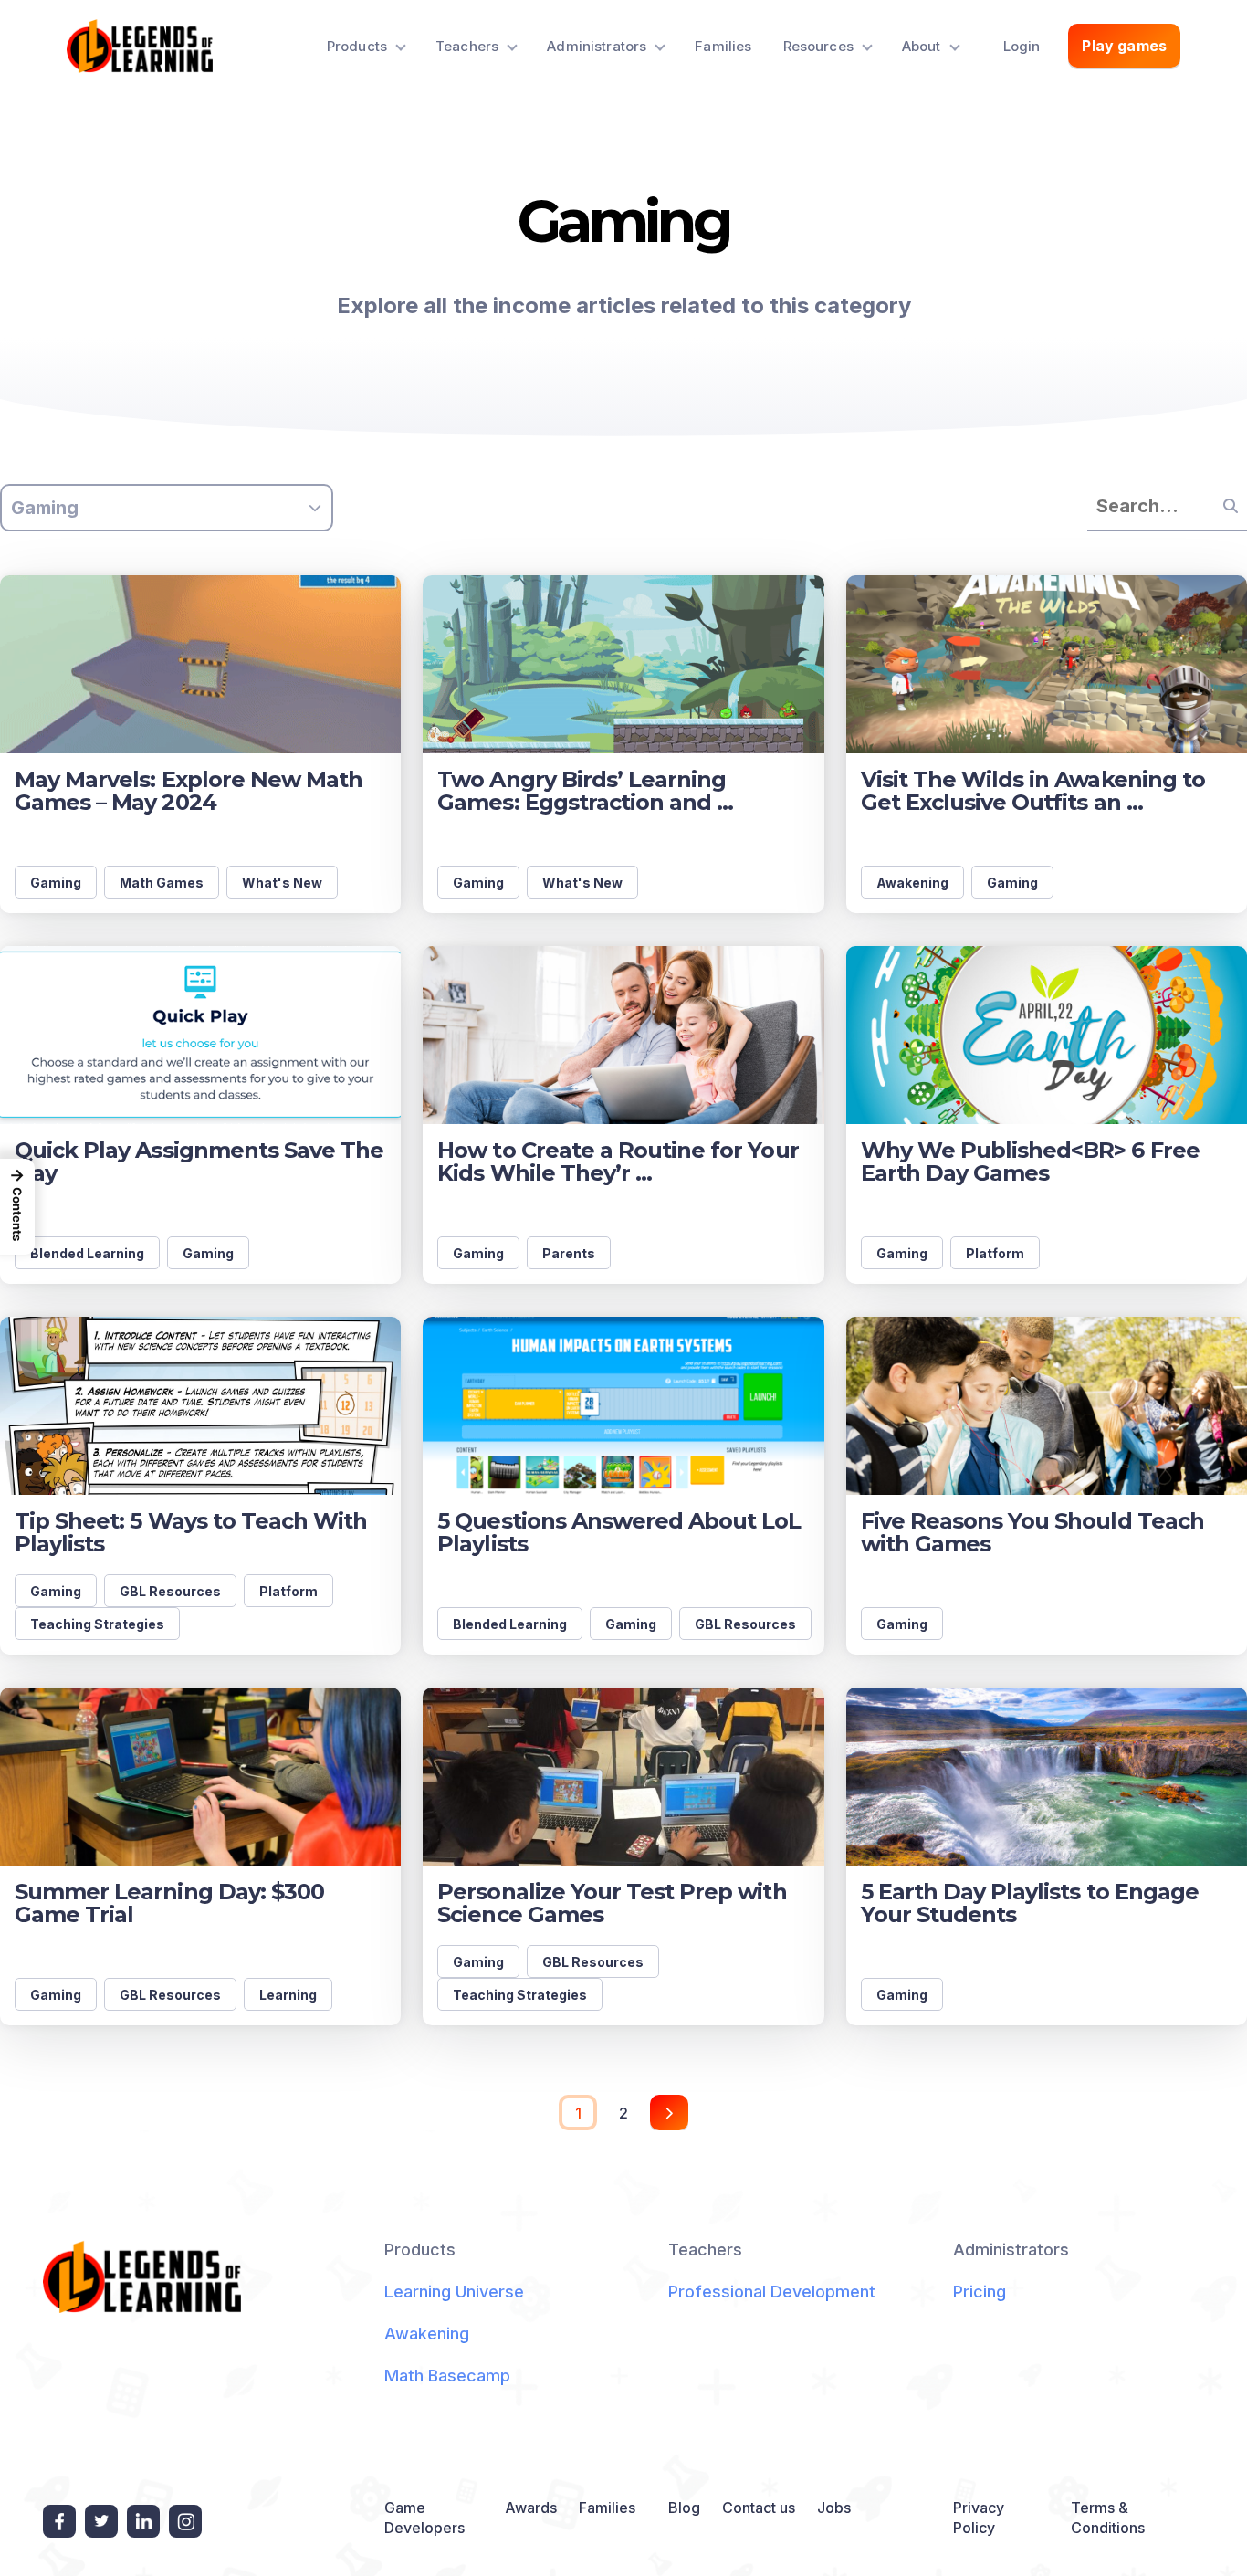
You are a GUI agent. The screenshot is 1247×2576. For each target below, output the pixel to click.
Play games (1124, 46)
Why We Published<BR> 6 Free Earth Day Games (1030, 1162)
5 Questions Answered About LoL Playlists (619, 1532)
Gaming (56, 883)
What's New (282, 883)
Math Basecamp (447, 2376)
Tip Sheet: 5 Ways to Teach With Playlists (191, 1532)
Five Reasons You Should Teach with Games (1032, 1532)
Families (723, 46)
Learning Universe (454, 2292)
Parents (569, 1253)
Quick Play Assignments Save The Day (199, 1162)
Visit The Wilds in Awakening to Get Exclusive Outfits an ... (1033, 791)
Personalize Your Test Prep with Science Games (612, 1903)
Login (1022, 46)
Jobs (834, 2508)
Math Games (162, 883)
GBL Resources (170, 1591)
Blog (684, 2508)
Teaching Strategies (97, 1624)
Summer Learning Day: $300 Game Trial (169, 1903)
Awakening (912, 883)
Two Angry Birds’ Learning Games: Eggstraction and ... (585, 791)
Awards (531, 2508)
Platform (995, 1253)
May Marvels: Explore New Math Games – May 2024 (189, 791)
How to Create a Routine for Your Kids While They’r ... (618, 1162)
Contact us (759, 2508)
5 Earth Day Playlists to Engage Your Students (1030, 1903)
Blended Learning (87, 1253)
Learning (288, 1995)
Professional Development (772, 2292)
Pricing (980, 2292)
